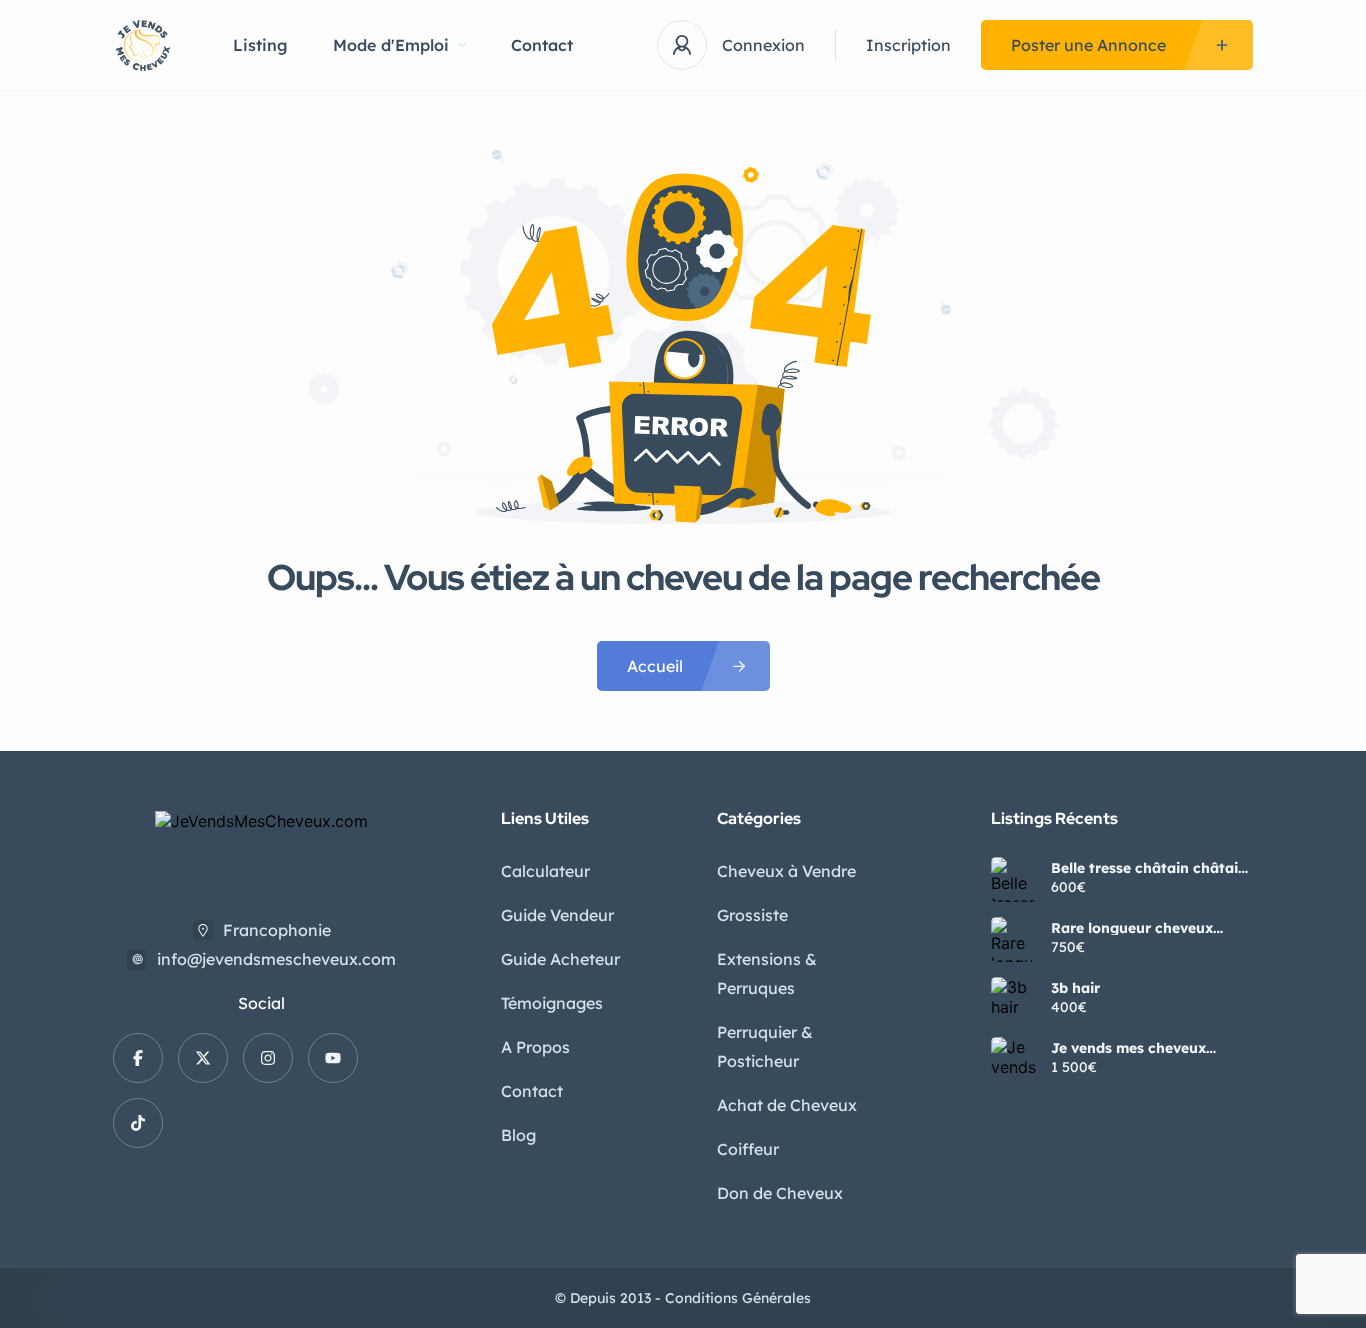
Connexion (763, 45)
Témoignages (552, 1003)
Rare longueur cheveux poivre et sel (1132, 928)
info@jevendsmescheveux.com (276, 959)
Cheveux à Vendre (786, 871)
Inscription (908, 45)
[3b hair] (1013, 999)
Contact (542, 45)
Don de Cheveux (780, 1193)
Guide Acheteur (560, 959)
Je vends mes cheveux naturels (1128, 1048)
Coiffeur (748, 1149)
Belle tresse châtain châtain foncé (1149, 868)
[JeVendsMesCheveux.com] (143, 45)
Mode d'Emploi (391, 45)
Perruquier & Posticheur (765, 1046)
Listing (260, 45)
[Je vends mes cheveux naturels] (1013, 1059)
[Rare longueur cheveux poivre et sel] (1013, 939)
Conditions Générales (738, 1298)
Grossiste (752, 915)
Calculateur (545, 871)
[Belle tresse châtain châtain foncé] (1013, 879)
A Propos (535, 1047)
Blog (518, 1135)
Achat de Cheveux (787, 1105)
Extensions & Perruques (767, 973)
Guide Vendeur (557, 915)
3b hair (1075, 988)
